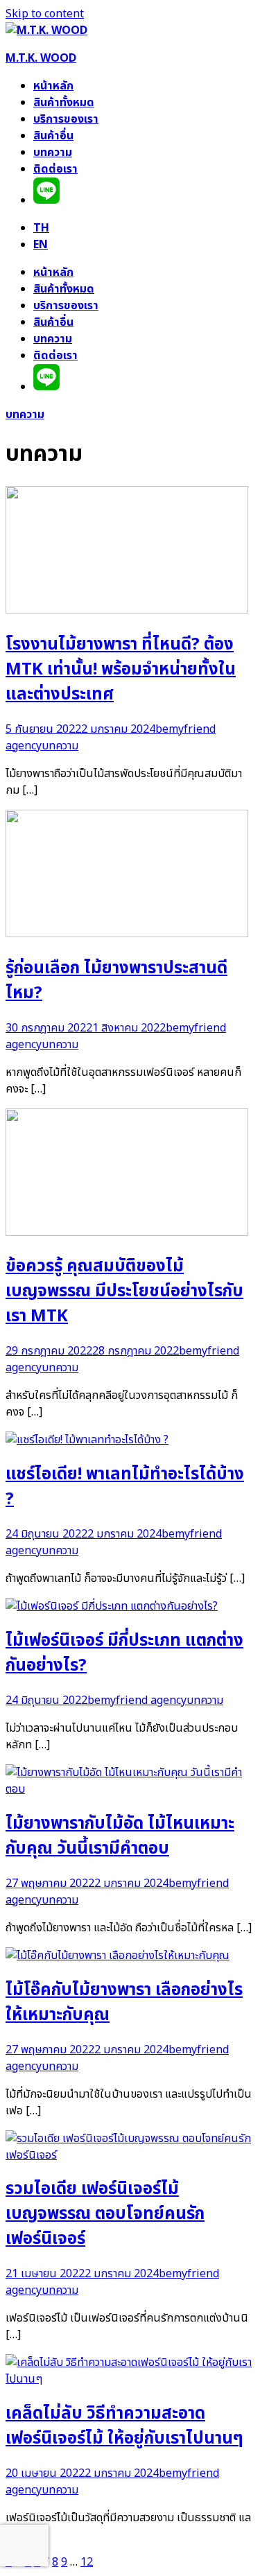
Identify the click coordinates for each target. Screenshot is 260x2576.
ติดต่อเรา (55, 169)
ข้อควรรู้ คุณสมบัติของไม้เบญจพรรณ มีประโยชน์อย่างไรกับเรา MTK (124, 1291)
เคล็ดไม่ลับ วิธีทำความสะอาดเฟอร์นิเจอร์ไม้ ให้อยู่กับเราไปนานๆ (124, 2426)
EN (41, 245)
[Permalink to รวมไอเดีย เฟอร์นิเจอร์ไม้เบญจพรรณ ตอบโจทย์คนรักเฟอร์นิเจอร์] (130, 2155)
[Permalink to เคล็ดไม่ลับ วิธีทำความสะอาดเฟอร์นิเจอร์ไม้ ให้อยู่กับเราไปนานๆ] (130, 2379)
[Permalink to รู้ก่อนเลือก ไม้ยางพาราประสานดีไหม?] (127, 934)
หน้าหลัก (53, 86)
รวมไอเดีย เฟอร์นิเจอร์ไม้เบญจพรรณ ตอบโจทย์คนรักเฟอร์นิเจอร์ (105, 2214)
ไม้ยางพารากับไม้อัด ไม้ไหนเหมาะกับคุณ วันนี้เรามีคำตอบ (120, 1836)
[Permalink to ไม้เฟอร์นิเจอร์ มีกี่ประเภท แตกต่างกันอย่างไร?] (112, 1606)
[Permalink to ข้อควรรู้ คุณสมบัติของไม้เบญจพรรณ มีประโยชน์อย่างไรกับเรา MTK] (127, 1233)
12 (87, 2562)
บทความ (53, 153)
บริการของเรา (66, 119)
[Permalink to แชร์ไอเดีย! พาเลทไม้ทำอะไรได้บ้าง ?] (87, 1440)
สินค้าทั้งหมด (64, 103)
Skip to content (45, 14)
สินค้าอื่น (53, 136)
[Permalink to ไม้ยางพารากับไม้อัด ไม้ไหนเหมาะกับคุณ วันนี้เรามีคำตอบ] (130, 1789)
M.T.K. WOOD (41, 58)
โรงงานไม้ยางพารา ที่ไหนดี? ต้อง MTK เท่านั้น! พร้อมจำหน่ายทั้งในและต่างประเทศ (121, 670)
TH (41, 228)
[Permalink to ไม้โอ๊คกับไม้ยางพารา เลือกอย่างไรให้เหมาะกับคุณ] (118, 1956)
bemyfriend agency (137, 1700)
